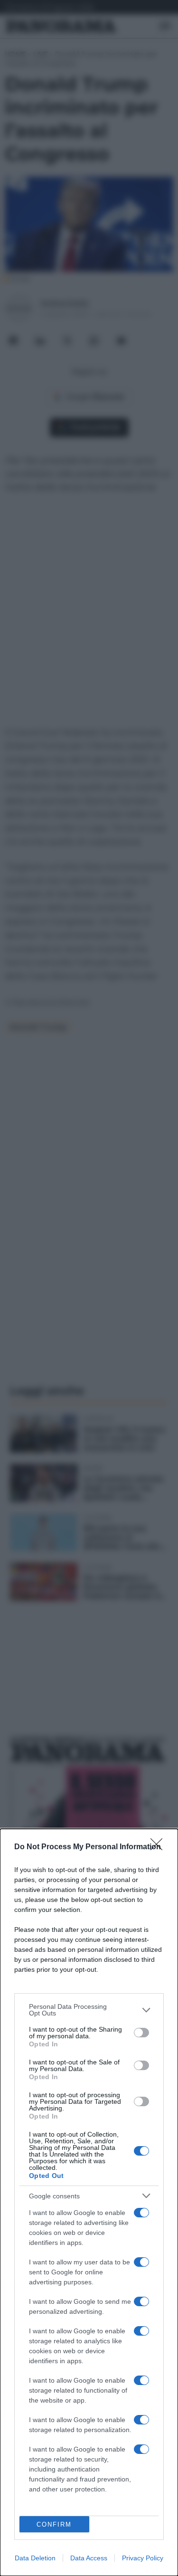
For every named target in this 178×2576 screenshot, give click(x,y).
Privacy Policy (143, 2558)
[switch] (141, 2033)
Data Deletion (35, 2558)
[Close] (159, 1847)
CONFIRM (54, 2524)
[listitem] (89, 2010)
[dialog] (89, 2202)
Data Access (89, 2558)
